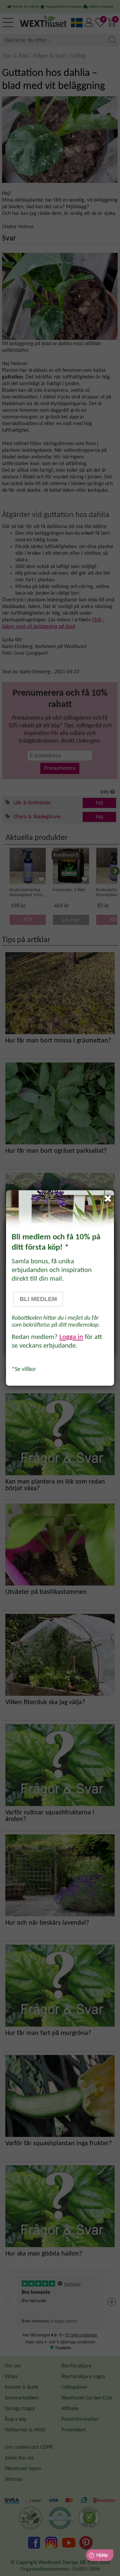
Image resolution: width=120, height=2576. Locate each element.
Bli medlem (38, 1299)
